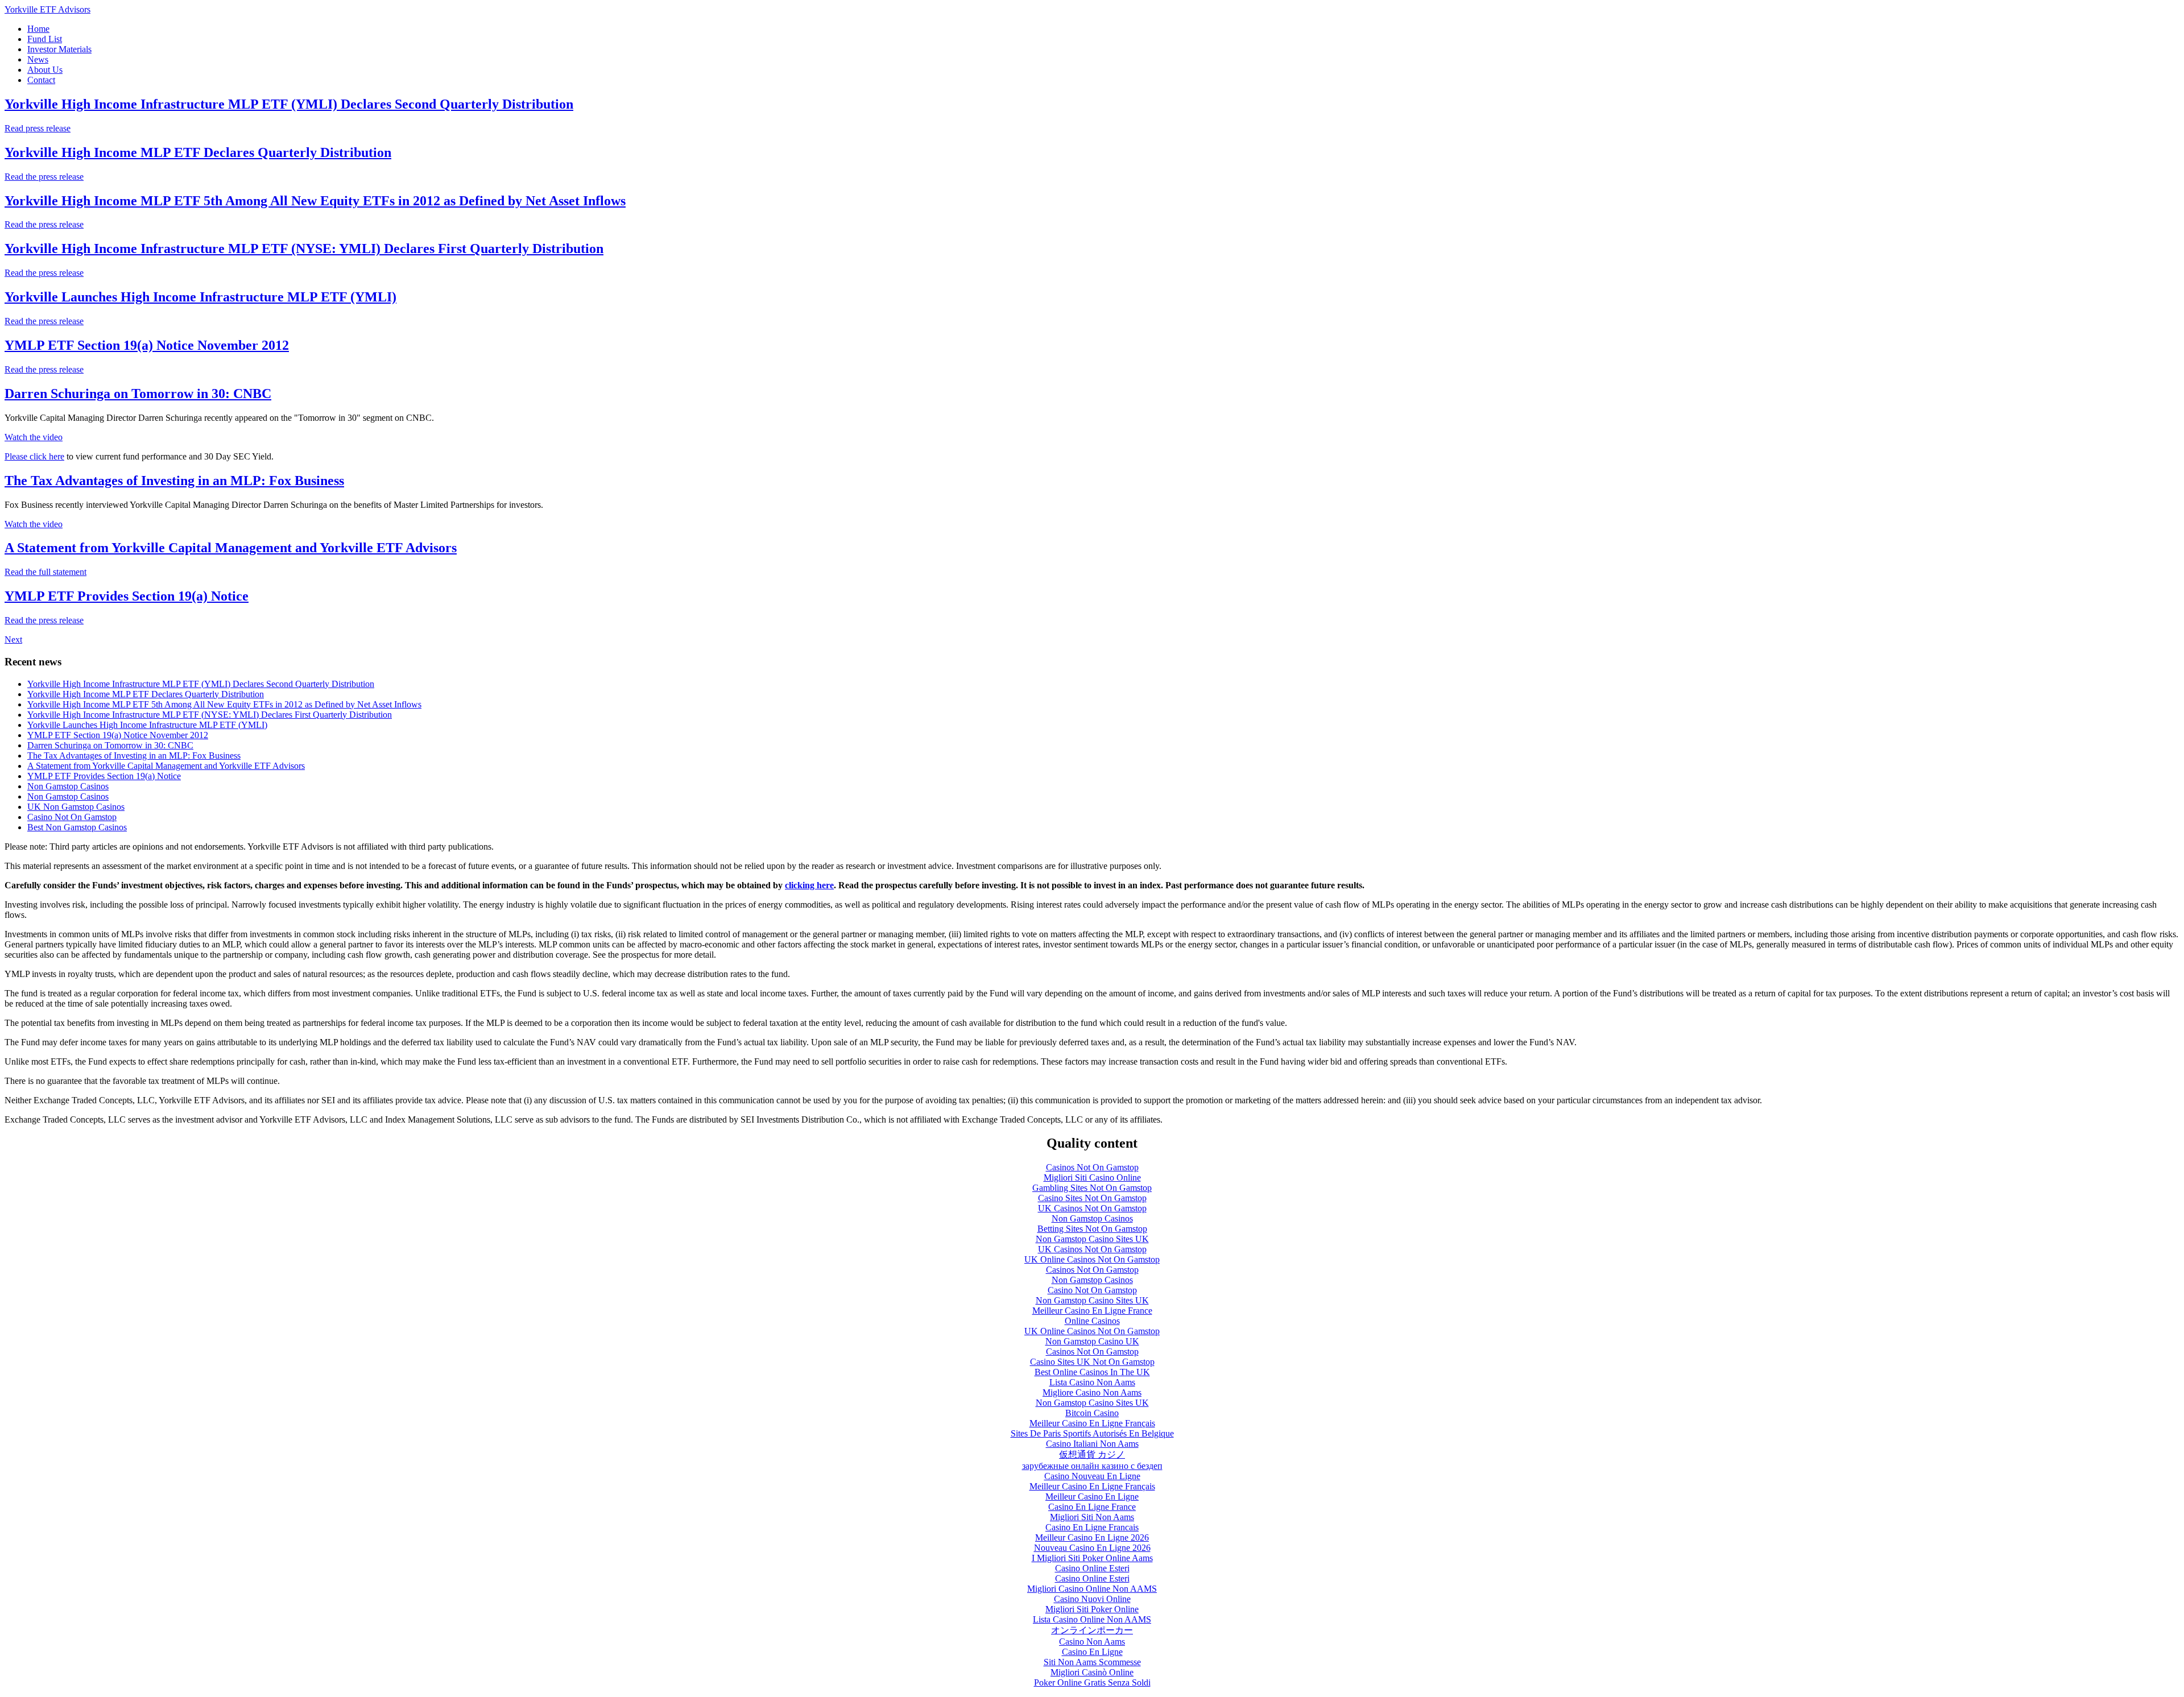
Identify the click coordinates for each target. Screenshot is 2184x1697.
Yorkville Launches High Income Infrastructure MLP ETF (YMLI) (200, 297)
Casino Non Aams (1092, 1642)
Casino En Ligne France (1092, 1507)
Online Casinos (1092, 1321)
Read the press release (44, 177)
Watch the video (34, 437)
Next (13, 640)
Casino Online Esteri (1092, 1568)
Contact (41, 80)
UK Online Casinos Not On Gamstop (1092, 1259)
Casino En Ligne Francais (1092, 1527)
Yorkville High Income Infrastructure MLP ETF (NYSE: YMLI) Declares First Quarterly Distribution (304, 249)
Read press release (38, 128)
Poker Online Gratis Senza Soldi (1092, 1682)
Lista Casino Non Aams (1092, 1382)
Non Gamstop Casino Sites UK (1092, 1239)
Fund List (45, 39)
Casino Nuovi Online (1092, 1599)
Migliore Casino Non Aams (1092, 1392)
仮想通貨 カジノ (1092, 1454)
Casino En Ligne (1092, 1652)
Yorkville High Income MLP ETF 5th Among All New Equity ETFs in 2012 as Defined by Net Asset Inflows (315, 201)
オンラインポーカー (1092, 1630)
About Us (45, 70)
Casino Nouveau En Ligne (1092, 1476)
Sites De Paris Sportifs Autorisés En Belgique (1092, 1433)
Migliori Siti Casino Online (1092, 1177)
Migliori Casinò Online (1092, 1672)
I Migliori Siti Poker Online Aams (1092, 1558)
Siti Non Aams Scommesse (1092, 1662)
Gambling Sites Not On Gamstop (1092, 1188)
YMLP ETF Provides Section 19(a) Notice (127, 596)
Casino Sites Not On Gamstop (1092, 1198)
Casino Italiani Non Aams (1092, 1444)
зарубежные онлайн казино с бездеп (1092, 1466)
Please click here (34, 456)
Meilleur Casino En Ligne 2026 (1092, 1537)
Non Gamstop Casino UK (1092, 1341)
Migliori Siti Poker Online (1092, 1609)
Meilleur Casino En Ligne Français (1092, 1423)
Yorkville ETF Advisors (47, 9)
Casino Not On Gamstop (72, 817)
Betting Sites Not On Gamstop (1092, 1229)
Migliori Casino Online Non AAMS (1092, 1589)
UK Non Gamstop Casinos (76, 807)
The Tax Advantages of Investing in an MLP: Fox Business (174, 481)
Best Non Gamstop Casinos (77, 827)
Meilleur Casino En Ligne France (1092, 1311)
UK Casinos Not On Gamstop (1092, 1208)
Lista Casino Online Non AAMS (1092, 1619)
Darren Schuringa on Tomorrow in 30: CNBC (138, 394)
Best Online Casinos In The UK (1092, 1372)
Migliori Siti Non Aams (1092, 1517)
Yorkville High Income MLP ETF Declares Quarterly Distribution (198, 152)
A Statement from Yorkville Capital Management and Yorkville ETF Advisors (231, 548)
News (38, 59)
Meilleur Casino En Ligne (1092, 1497)
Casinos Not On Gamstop (1092, 1167)
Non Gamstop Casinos (68, 786)
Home (38, 29)
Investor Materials (59, 49)
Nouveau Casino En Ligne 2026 (1092, 1548)
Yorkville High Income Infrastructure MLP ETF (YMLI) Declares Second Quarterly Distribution (289, 104)
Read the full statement (45, 572)
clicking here (809, 885)
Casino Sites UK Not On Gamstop (1092, 1362)
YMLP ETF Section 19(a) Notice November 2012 (147, 345)
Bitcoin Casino (1092, 1413)
